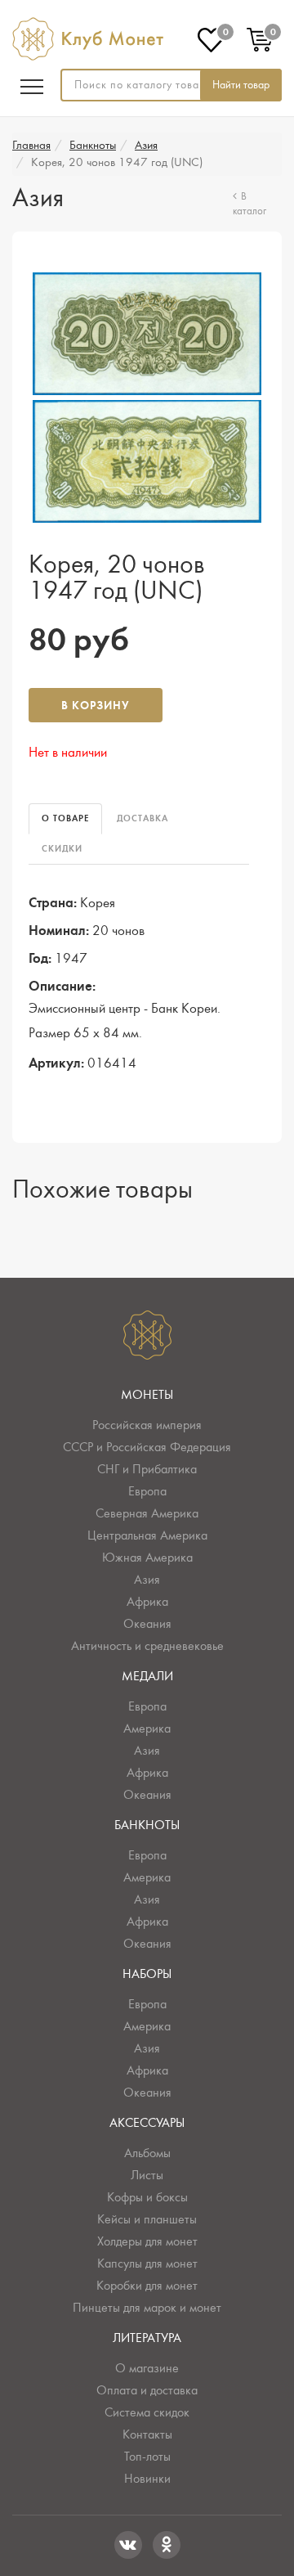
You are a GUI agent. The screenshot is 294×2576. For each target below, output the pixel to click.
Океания (147, 1624)
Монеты (147, 1395)
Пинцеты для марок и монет (147, 2308)
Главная (31, 145)
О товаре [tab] (65, 818)
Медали (147, 1676)
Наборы (147, 1974)
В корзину (96, 706)
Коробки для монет (147, 2286)
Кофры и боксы (147, 2197)
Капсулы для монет (147, 2264)
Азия (146, 145)
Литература (147, 2338)
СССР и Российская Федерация (147, 1447)
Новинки (147, 2479)
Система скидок (147, 2412)
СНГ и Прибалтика (147, 1469)
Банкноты (93, 145)
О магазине (147, 2368)
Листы (147, 2175)
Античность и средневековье (147, 1646)
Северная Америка (147, 1513)
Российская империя (147, 1425)
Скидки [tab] (62, 849)
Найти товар (241, 85)
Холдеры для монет (147, 2241)
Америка (147, 1729)
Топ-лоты (147, 2457)
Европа (147, 1491)
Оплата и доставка (147, 2390)
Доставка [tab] (143, 818)
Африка (147, 1602)
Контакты (147, 2434)
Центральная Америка (147, 1535)
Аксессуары (147, 2123)
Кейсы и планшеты (147, 2219)
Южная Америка (147, 1558)
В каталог (249, 205)
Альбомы (147, 2153)
